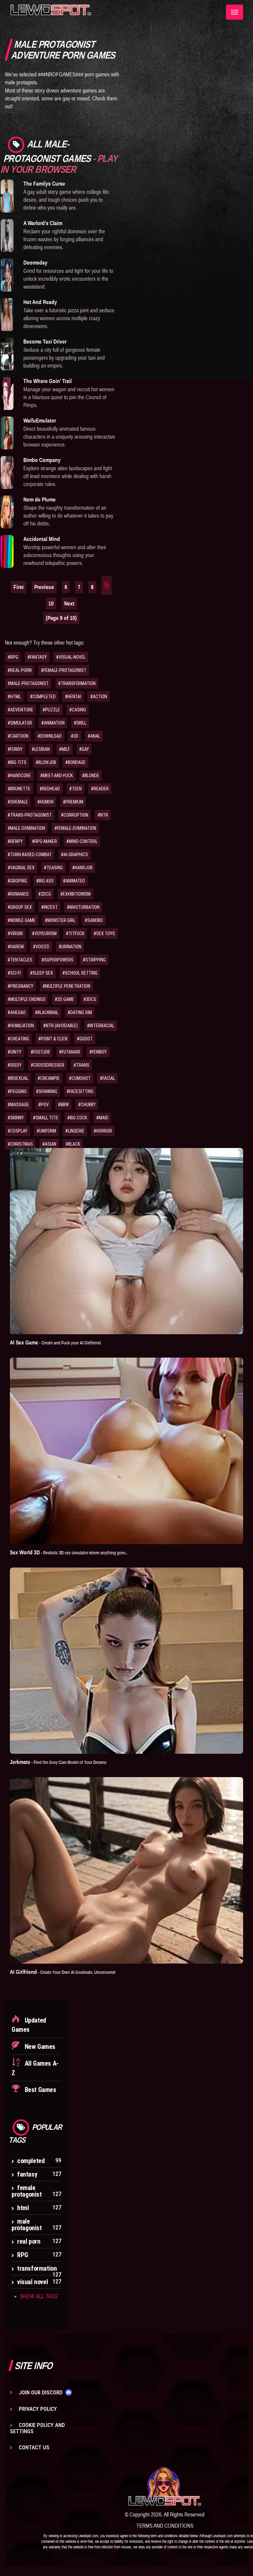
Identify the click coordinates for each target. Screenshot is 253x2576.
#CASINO (78, 710)
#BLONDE (91, 776)
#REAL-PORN (20, 670)
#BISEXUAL (18, 1078)
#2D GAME (64, 999)
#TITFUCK (75, 933)
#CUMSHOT (80, 1078)
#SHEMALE (18, 802)
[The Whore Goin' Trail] (7, 394)
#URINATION (70, 947)
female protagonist (27, 2191)
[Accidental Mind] (7, 551)
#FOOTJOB (40, 1052)
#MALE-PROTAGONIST (28, 683)
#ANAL (94, 736)
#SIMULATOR (20, 723)
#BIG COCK (77, 1118)
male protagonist (27, 2225)
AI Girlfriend (63, 1972)
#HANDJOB (82, 868)
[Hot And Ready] (7, 315)
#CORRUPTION (75, 815)
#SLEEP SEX (42, 973)
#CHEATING (18, 1039)
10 (51, 603)
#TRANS (81, 1065)
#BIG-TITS (17, 762)
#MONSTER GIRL (60, 920)
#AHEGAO (17, 1012)
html (23, 2208)
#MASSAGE (18, 1105)
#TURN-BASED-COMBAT (30, 854)
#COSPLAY (17, 1131)
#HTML (14, 697)
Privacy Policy (38, 2409)
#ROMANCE (18, 894)
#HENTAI (73, 697)
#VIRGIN (15, 933)
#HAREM (16, 947)
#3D (75, 736)
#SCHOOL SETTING (80, 973)
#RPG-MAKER (44, 841)
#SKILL (80, 723)
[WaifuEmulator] (7, 433)
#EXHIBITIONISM (75, 894)
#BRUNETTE (19, 789)
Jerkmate (58, 1762)
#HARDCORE (19, 776)
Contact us (34, 2447)
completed (31, 2161)
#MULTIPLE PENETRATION (66, 986)
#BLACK (73, 1144)
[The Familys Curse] (7, 196)
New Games (39, 2047)
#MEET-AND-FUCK (56, 776)
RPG (23, 2255)
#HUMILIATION (21, 1026)
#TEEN (75, 789)
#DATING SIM (80, 1012)
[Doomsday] (7, 275)
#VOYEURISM (44, 933)
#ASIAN (49, 1144)
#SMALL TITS (45, 1118)
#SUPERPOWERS (57, 960)
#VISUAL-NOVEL (71, 657)
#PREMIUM (73, 802)
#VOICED (41, 947)
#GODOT (85, 1039)
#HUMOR (45, 802)
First (19, 587)
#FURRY (15, 749)
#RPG (13, 657)
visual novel (32, 2282)
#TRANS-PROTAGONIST (30, 815)
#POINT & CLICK (53, 1039)
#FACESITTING (80, 1091)
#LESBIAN (41, 749)
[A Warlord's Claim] (7, 236)
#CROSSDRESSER (47, 1065)
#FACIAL (107, 1078)
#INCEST (49, 907)
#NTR (103, 815)
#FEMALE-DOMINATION (75, 828)
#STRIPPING (94, 960)
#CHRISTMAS (20, 1144)
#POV (43, 1105)
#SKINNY (16, 1118)
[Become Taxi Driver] (7, 354)
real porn (29, 2241)
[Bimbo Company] (7, 472)
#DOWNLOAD (50, 736)
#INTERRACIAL (101, 1026)
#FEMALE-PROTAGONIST (64, 670)
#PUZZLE (51, 710)
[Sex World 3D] (126, 1451)
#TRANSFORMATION (77, 683)
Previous (44, 587)
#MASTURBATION (83, 907)
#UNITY (14, 1052)
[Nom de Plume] (7, 512)
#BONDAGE (75, 762)
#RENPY (15, 841)
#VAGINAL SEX (21, 868)
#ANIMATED (74, 881)
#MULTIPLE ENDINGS (27, 999)
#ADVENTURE (20, 710)
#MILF (64, 749)
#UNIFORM (46, 1131)
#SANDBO (94, 920)
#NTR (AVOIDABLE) (60, 1026)
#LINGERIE (75, 1131)
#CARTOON (18, 736)
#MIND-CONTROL (82, 841)
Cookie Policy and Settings (37, 2428)
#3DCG (90, 999)
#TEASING (53, 868)
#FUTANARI (70, 1052)
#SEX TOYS (104, 933)
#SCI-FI (14, 973)
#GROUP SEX (20, 907)
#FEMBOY (98, 1052)
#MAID (102, 1118)
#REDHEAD (50, 789)
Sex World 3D (69, 1552)
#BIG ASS (45, 881)
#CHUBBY (87, 1105)
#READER (100, 789)
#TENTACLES (20, 960)
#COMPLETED (43, 697)
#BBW (63, 1105)
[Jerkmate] (126, 1661)
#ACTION (99, 697)
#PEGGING (17, 1091)
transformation (37, 2268)
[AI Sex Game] (126, 1241)
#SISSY (14, 1065)
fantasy (27, 2174)
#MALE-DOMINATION (26, 828)
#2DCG (45, 894)
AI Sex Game (55, 1342)
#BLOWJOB (46, 762)
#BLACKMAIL (47, 1012)
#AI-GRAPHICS (74, 854)
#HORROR (103, 1131)
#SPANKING (47, 1091)
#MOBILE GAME (22, 920)
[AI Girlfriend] (126, 1870)
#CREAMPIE (49, 1078)
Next (69, 603)
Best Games (40, 2090)
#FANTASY (37, 657)
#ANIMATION (53, 723)
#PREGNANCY (20, 986)
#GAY (84, 749)
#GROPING (17, 881)
